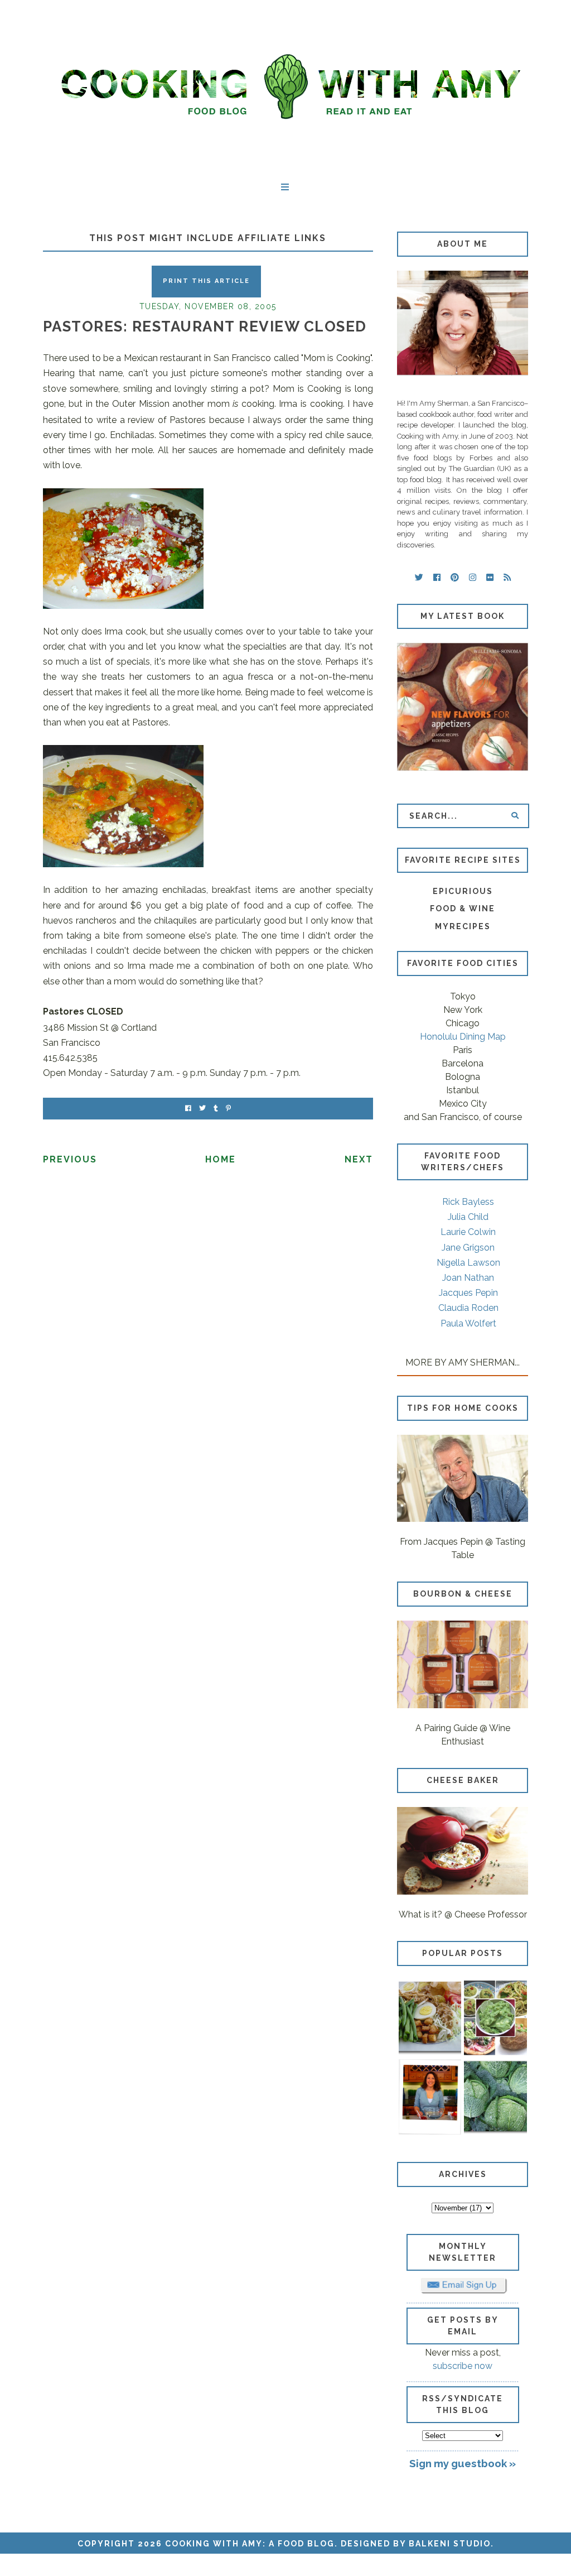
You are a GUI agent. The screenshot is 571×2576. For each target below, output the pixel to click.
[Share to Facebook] (188, 1109)
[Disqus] (208, 1328)
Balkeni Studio (450, 2544)
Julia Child (468, 1217)
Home (221, 1159)
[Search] (515, 816)
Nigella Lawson (468, 1263)
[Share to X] (202, 1109)
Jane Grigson (468, 1248)
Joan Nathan (468, 1278)
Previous (70, 1159)
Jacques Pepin (468, 1293)
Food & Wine (463, 909)
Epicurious (463, 891)
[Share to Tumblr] (216, 1109)
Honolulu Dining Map (463, 1037)
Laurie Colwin (468, 1232)
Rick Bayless (468, 1202)
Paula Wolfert (468, 1323)
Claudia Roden (468, 1308)
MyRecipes (463, 926)
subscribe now (463, 2366)
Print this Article (206, 281)
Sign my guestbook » (463, 2463)
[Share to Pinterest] (228, 1109)
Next (359, 1159)
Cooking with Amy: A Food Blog (250, 2544)
